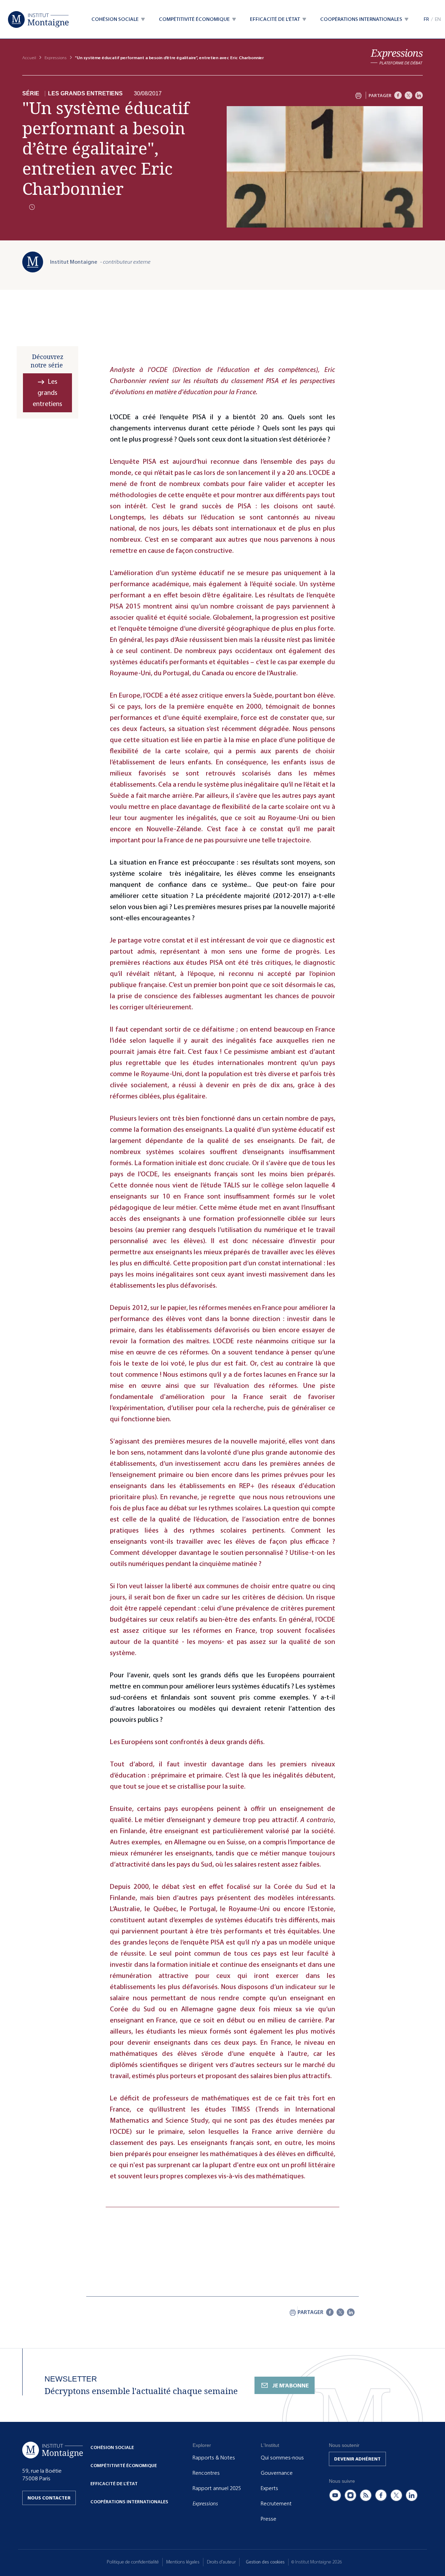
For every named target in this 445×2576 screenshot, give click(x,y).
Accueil (29, 58)
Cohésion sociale (112, 2447)
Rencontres (206, 2473)
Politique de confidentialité (133, 2562)
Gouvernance (277, 2473)
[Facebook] (398, 95)
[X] (408, 95)
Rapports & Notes (214, 2458)
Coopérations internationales (129, 2502)
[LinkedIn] (419, 95)
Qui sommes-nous (282, 2458)
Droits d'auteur (221, 2562)
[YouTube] (335, 2495)
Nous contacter (49, 2498)
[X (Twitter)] (396, 2495)
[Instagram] (350, 2495)
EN (438, 19)
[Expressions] (397, 57)
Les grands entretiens (85, 94)
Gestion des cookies (265, 2562)
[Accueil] (38, 19)
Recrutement (276, 2504)
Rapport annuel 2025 (217, 2488)
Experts (269, 2488)
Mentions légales (183, 2562)
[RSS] (366, 2495)
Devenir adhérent (357, 2459)
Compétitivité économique (124, 2466)
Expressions (56, 58)
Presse (269, 2519)
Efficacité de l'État (114, 2484)
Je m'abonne (290, 2386)
